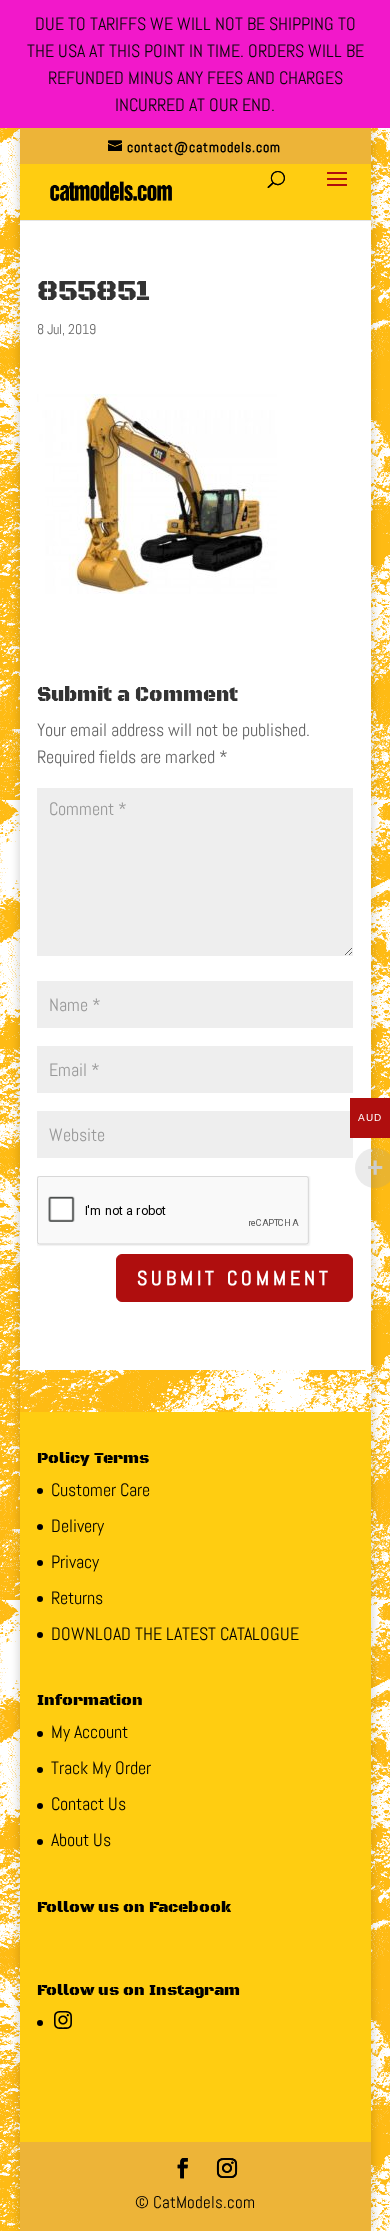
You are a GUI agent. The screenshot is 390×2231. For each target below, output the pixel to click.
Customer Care (100, 1489)
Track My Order (101, 1767)
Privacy (75, 1561)
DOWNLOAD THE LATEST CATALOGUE (175, 1633)
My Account (89, 1731)
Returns (77, 1597)
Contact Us (88, 1803)
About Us (81, 1839)
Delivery (77, 1525)
